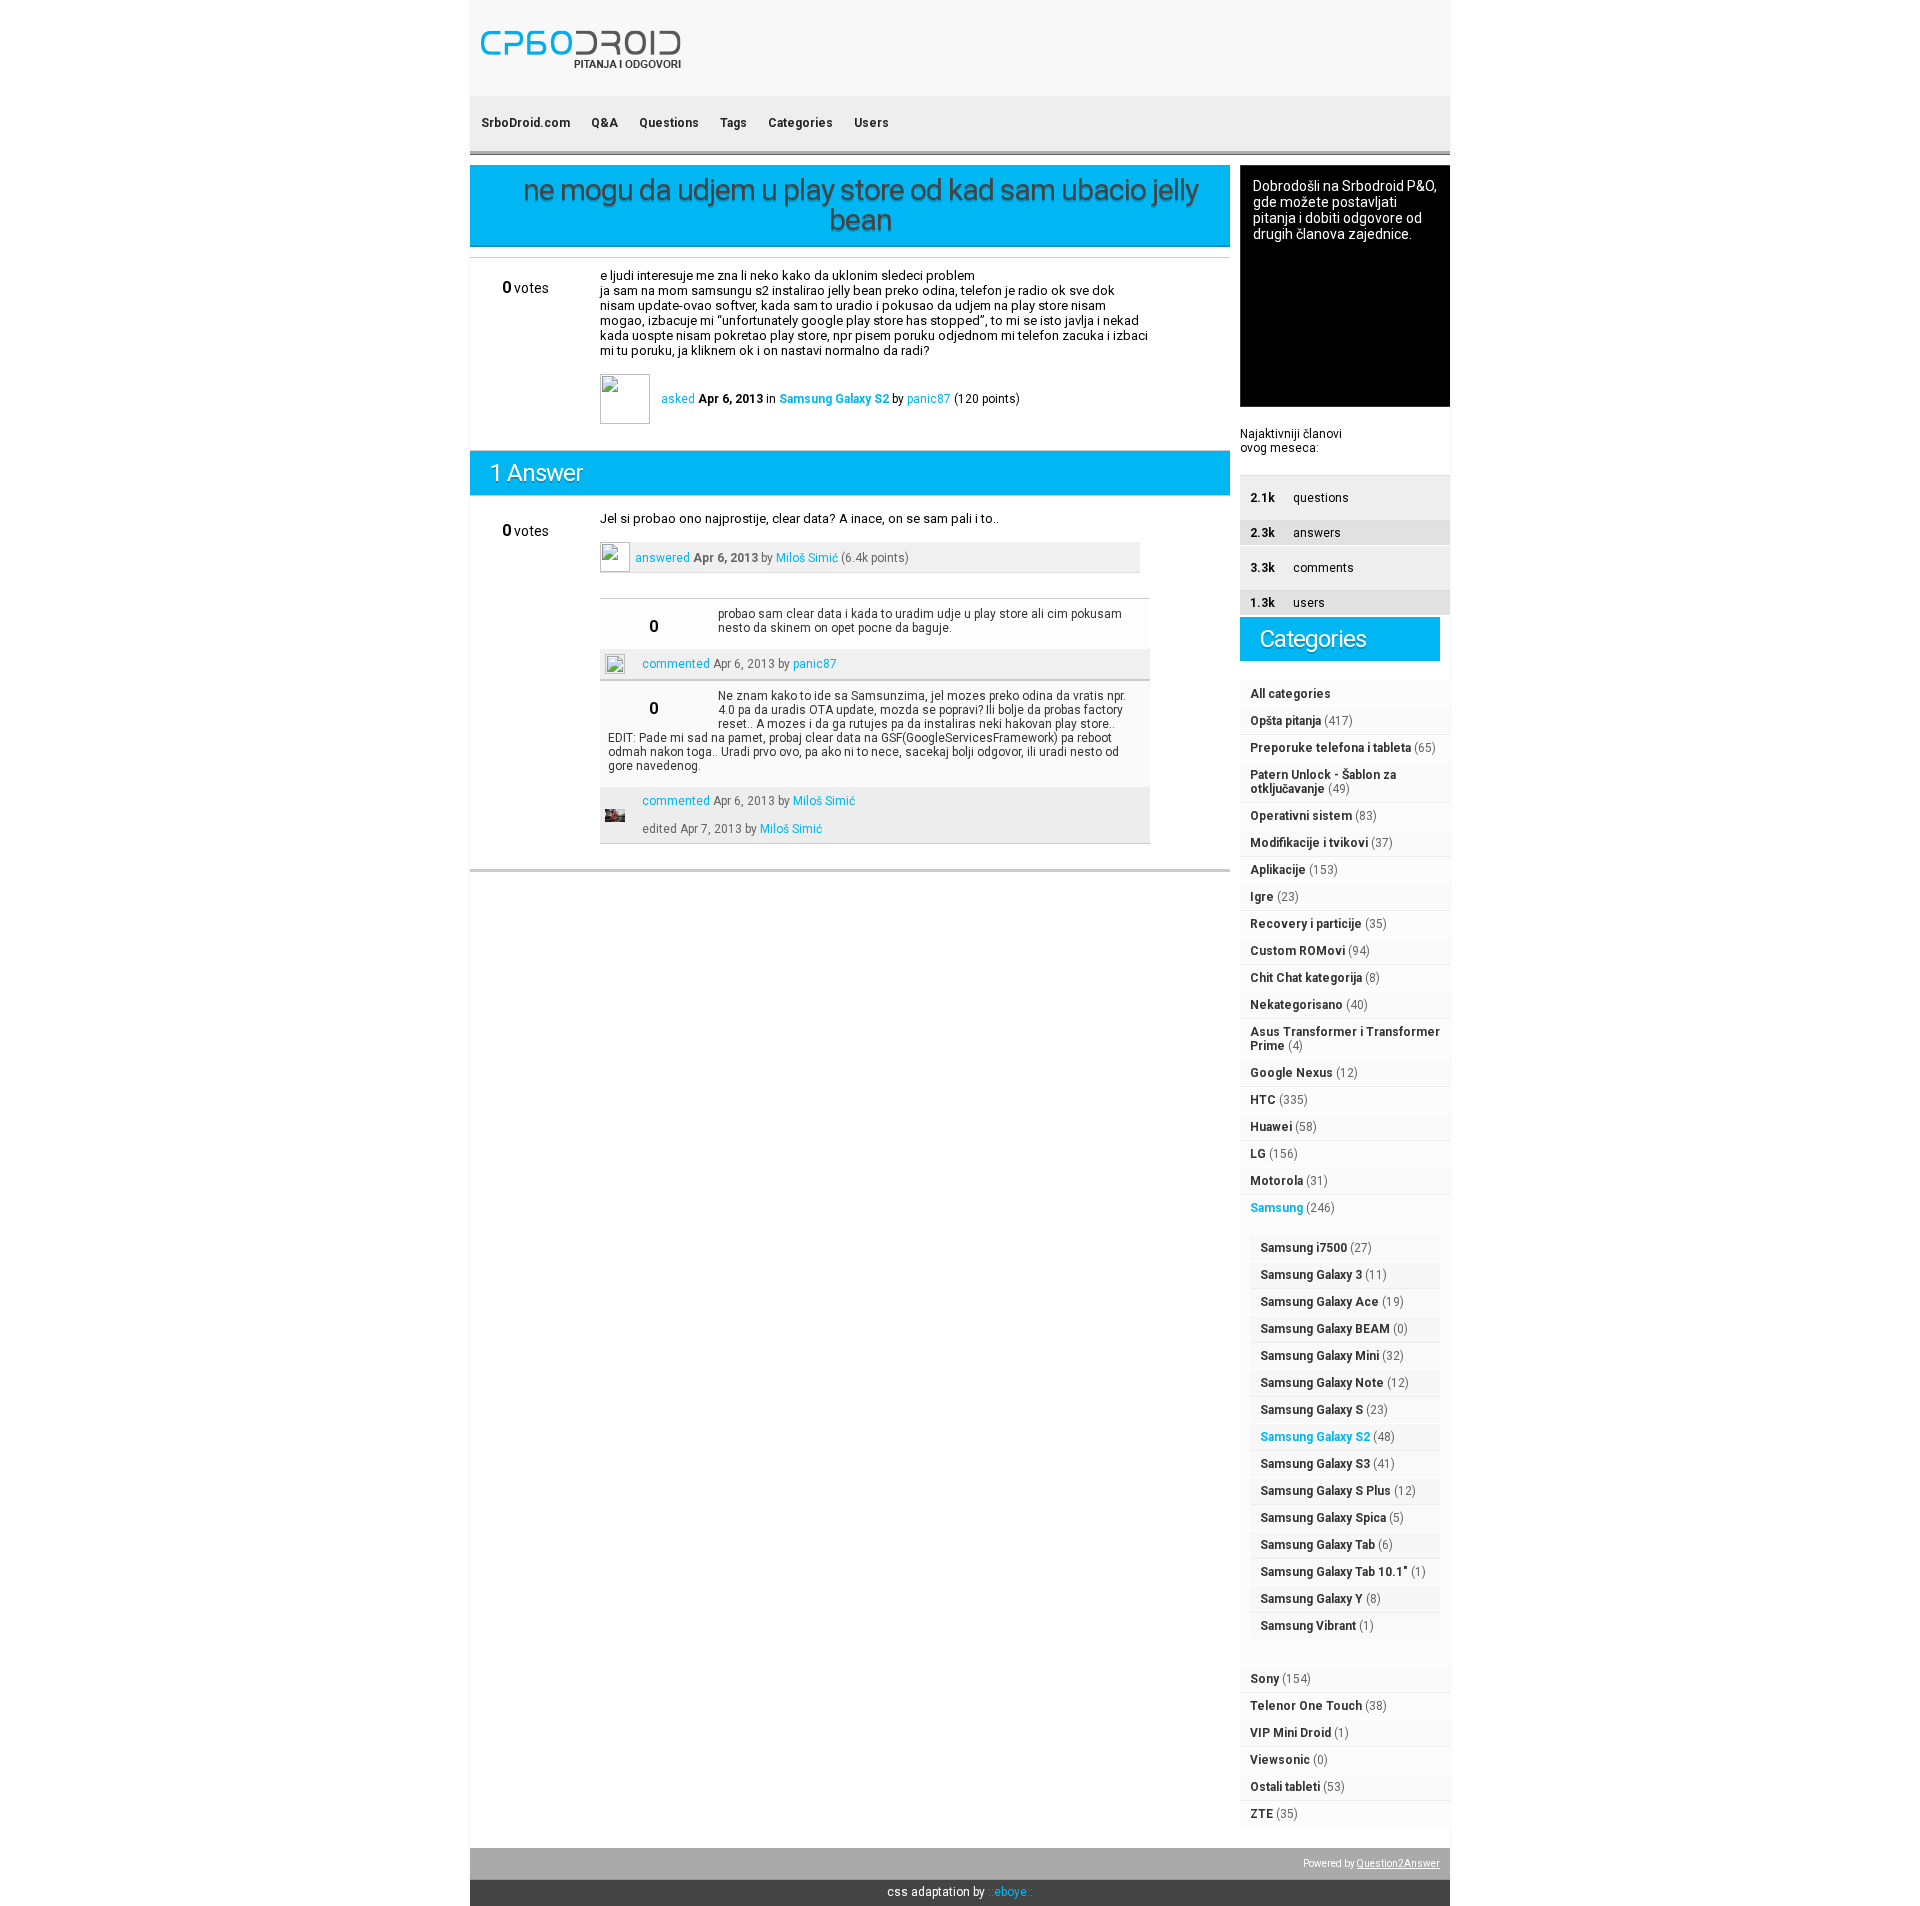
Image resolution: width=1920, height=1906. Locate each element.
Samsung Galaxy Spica (1323, 1518)
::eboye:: (1010, 1892)
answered (662, 558)
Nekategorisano (1296, 1005)
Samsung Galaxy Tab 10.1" (1334, 1572)
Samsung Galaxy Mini (1319, 1356)
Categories (800, 123)
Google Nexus (1291, 1073)
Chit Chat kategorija (1306, 978)
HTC (1263, 1100)
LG (1258, 1154)
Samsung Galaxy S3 (1315, 1464)
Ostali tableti (1285, 1787)
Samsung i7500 (1303, 1248)
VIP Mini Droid (1290, 1733)
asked (678, 399)
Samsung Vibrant (1308, 1626)
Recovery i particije (1306, 924)
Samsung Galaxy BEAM (1325, 1329)
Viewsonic (1280, 1760)
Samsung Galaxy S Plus (1325, 1491)
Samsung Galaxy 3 (1311, 1275)
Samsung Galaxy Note (1322, 1383)
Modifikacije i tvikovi (1309, 843)
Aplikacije (1278, 870)
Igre (1262, 897)
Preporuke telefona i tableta (1330, 748)
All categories (1290, 694)
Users (871, 123)
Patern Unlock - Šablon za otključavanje (1323, 782)
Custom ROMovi (1297, 951)
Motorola (1276, 1181)
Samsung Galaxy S (1311, 1410)
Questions (669, 123)
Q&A (604, 123)
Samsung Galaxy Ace (1319, 1302)
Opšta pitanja (1285, 721)
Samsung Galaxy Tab (1317, 1545)
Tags (733, 123)
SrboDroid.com (525, 123)
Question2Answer (1398, 1863)
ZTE (1261, 1814)
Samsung (1276, 1208)
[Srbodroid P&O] (697, 82)
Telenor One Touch (1306, 1706)
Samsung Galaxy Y (1311, 1599)
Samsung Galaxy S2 (1315, 1437)
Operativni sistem (1301, 816)
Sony (1264, 1679)
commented (676, 664)
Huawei (1271, 1127)
